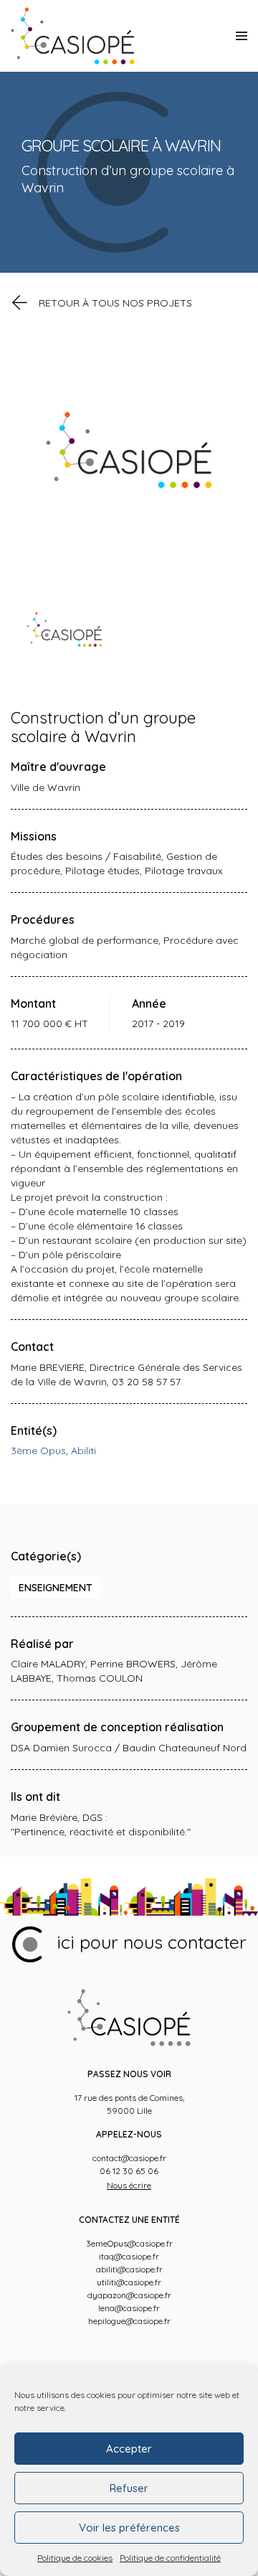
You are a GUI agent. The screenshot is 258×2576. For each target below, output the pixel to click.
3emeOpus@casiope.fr (129, 2243)
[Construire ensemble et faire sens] (73, 36)
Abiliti (83, 1451)
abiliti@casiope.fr (129, 2269)
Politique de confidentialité (170, 2558)
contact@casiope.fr (129, 2158)
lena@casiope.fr (129, 2308)
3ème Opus (38, 1451)
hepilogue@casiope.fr (129, 2321)
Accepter (129, 2449)
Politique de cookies (75, 2558)
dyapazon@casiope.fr (129, 2295)
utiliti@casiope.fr (129, 2282)
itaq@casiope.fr (129, 2256)
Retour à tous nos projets (115, 303)
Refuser (129, 2488)
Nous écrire (129, 2185)
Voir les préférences (129, 2528)
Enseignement (56, 1588)
